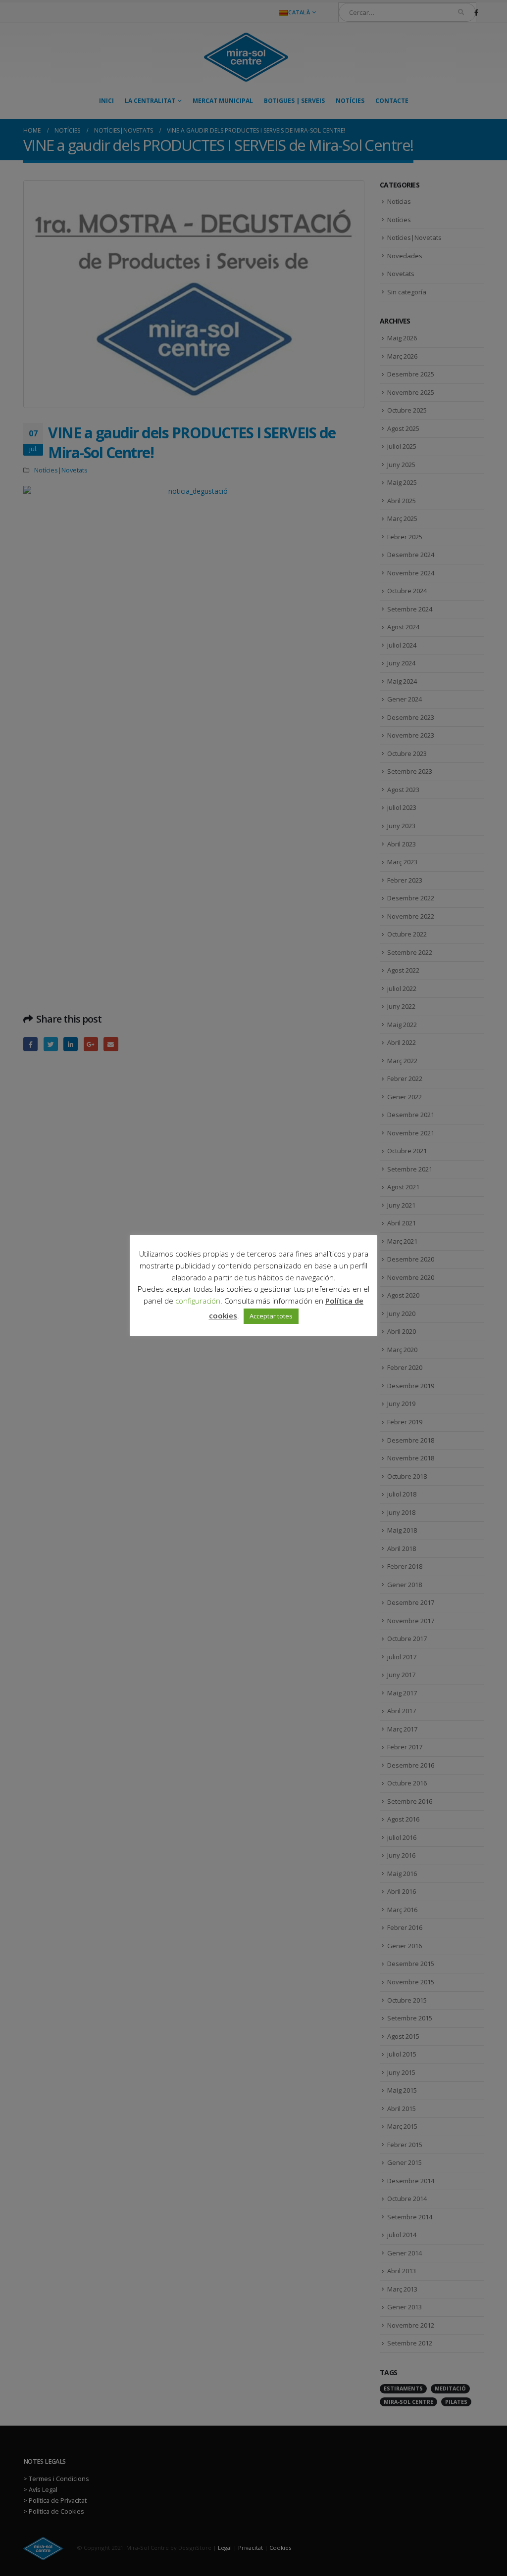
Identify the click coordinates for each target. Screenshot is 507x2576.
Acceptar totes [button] (271, 1316)
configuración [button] (198, 1301)
